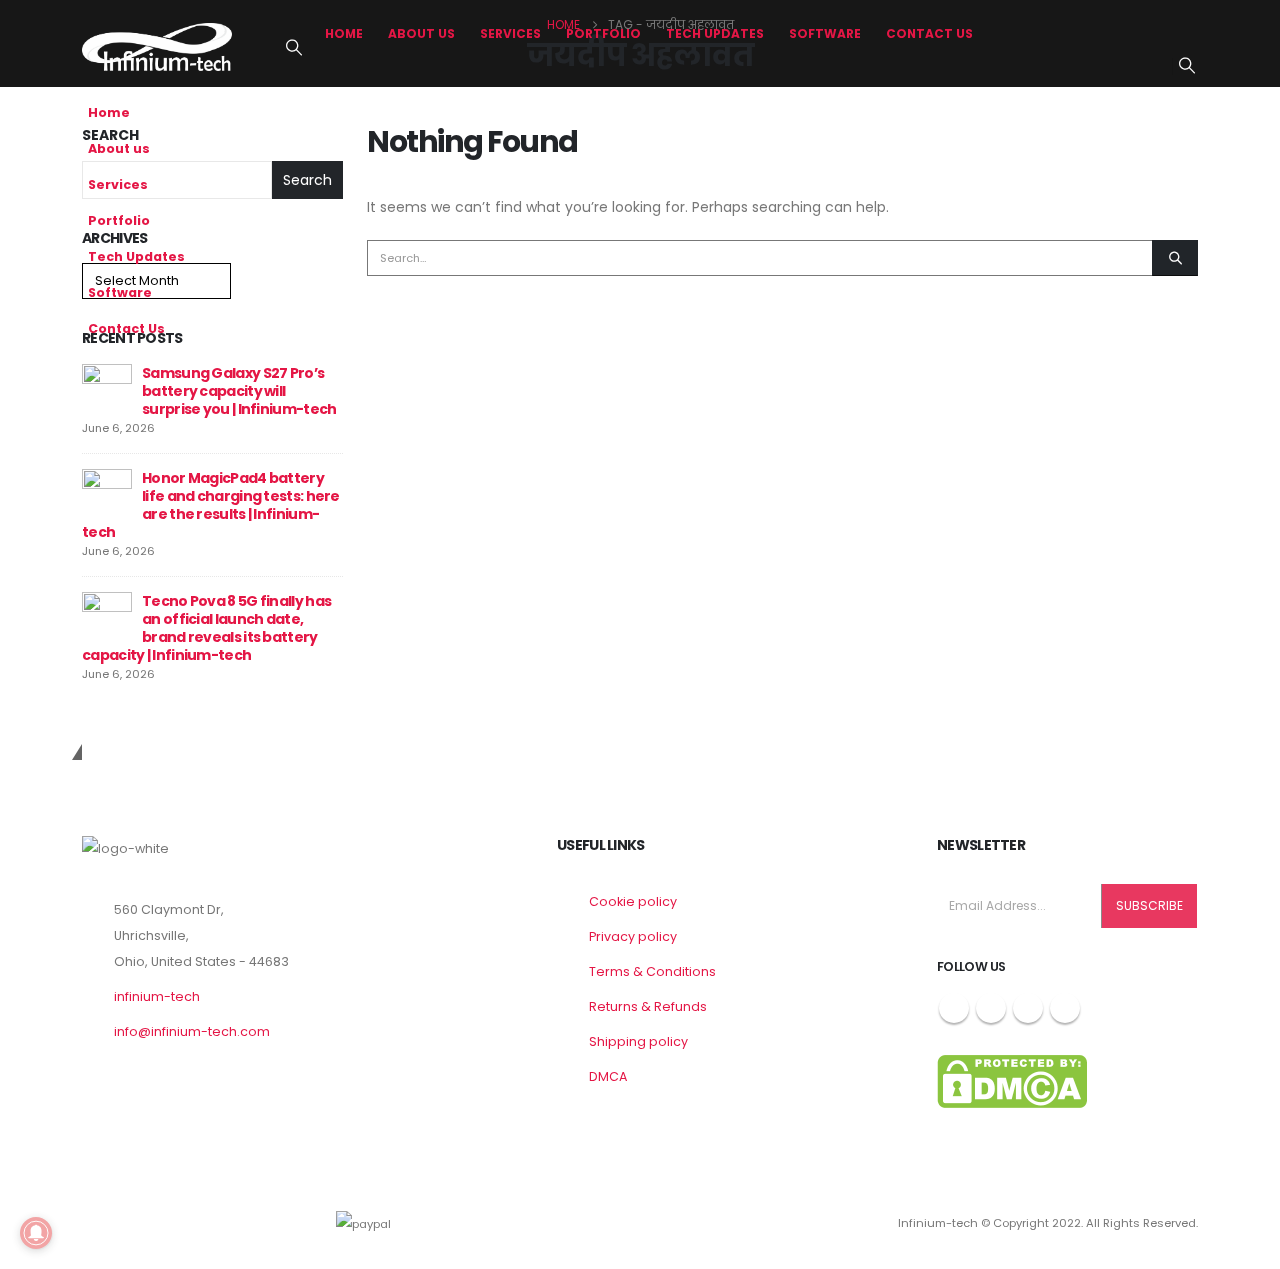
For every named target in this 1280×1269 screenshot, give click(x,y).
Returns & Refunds (648, 1006)
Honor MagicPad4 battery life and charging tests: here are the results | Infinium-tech (211, 505)
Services (510, 33)
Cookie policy (633, 901)
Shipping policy (638, 1041)
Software (825, 33)
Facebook (954, 1008)
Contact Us (929, 33)
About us (421, 33)
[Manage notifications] (36, 1233)
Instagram (1028, 1008)
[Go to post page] (107, 388)
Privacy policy (633, 936)
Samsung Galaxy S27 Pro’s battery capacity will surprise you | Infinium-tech (239, 391)
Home (344, 33)
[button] (293, 48)
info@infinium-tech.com (192, 1031)
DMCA (608, 1076)
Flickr (1065, 1008)
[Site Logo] (157, 46)
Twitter (991, 1008)
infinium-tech (157, 996)
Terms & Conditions (652, 971)
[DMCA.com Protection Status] (1012, 1080)
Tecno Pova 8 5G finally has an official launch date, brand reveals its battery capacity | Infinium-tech (206, 628)
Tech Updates (715, 33)
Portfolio (603, 33)
